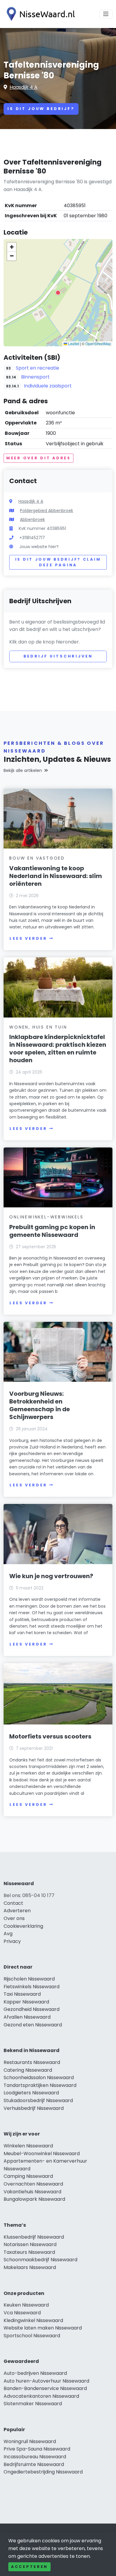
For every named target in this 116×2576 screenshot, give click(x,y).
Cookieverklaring (23, 1926)
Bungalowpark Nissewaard (34, 2199)
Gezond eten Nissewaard (33, 2025)
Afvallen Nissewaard (27, 2017)
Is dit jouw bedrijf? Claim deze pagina (58, 562)
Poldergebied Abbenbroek (47, 511)
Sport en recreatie (37, 368)
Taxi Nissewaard (22, 1994)
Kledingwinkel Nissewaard (33, 2320)
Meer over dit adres (39, 458)
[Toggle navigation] (106, 14)
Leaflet (73, 343)
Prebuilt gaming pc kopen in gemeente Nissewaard (52, 1231)
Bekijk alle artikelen (23, 770)
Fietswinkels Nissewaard (32, 1987)
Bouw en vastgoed (37, 858)
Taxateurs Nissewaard (29, 2252)
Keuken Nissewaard (26, 2305)
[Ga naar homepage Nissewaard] (39, 14)
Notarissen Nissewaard (30, 2244)
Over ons (14, 1918)
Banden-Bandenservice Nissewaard (45, 2388)
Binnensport (35, 377)
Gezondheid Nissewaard (32, 2009)
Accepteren (29, 2567)
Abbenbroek (32, 519)
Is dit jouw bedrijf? (41, 109)
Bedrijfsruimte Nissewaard (34, 2464)
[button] (58, 293)
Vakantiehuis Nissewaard (32, 2192)
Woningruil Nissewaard (30, 2441)
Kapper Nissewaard (26, 2002)
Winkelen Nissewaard (28, 2146)
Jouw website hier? (39, 547)
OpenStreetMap (98, 343)
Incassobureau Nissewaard (35, 2457)
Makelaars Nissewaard (30, 2267)
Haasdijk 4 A (23, 87)
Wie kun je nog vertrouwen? (51, 1576)
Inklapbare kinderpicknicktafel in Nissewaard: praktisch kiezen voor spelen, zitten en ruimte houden (58, 1049)
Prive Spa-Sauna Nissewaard (37, 2449)
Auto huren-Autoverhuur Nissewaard (46, 2381)
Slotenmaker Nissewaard (33, 2404)
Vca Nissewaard (22, 2313)
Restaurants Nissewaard (32, 2062)
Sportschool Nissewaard (32, 2336)
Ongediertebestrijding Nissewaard (43, 2472)
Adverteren (17, 1911)
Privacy (12, 1941)
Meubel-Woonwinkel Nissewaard (42, 2154)
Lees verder (28, 938)
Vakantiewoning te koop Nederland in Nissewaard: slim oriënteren (56, 876)
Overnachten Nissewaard (33, 2184)
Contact (13, 1903)
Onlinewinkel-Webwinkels (46, 1217)
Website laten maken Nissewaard (43, 2328)
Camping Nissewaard (28, 2176)
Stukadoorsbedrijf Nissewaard (38, 2100)
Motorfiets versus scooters (50, 1736)
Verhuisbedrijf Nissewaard (34, 2108)
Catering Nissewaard (28, 2070)
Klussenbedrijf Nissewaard (34, 2237)
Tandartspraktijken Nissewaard (40, 2085)
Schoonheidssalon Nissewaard (39, 2078)
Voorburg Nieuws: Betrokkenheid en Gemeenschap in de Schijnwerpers (40, 1405)
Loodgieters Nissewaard (31, 2093)
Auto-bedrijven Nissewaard (35, 2373)
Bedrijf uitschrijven (58, 656)
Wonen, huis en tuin (38, 1027)
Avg (8, 1934)
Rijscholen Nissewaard (29, 1979)
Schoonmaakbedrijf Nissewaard (40, 2260)
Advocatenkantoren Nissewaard (41, 2396)
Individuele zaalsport (48, 386)
